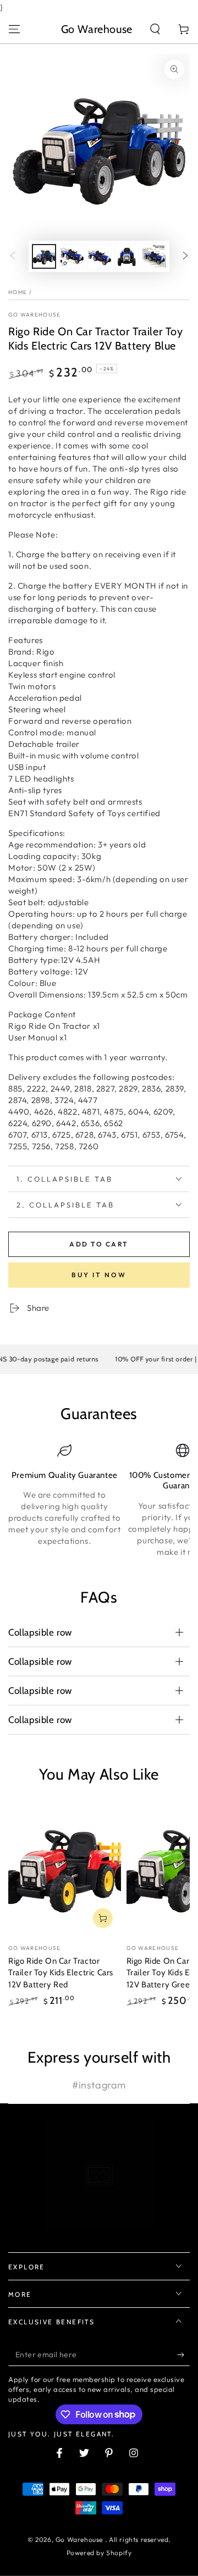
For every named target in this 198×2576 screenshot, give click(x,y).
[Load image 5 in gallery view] (154, 256)
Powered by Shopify (99, 2553)
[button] (155, 29)
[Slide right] (185, 257)
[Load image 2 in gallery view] (71, 256)
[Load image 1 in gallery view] (44, 256)
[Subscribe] (183, 2355)
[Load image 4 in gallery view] (127, 256)
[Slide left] (13, 257)
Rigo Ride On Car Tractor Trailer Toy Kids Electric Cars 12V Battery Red (61, 1973)
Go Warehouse (35, 315)
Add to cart (99, 1244)
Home (18, 292)
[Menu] (14, 29)
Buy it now (99, 1275)
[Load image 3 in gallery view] (99, 256)
